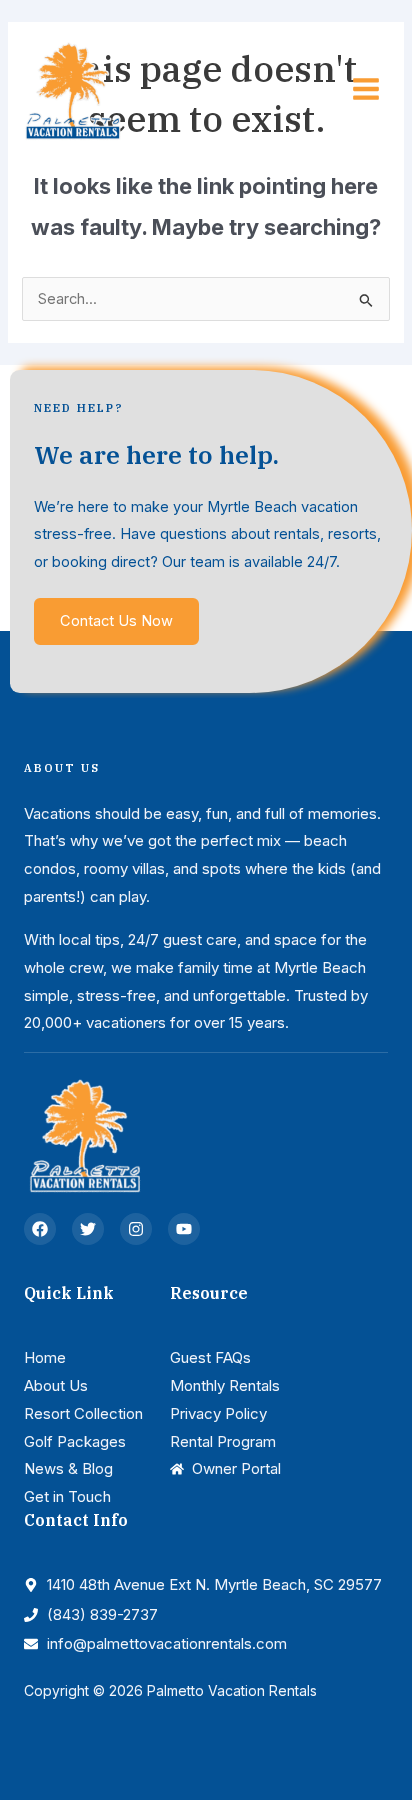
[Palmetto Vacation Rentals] (72, 88)
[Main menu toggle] (366, 89)
